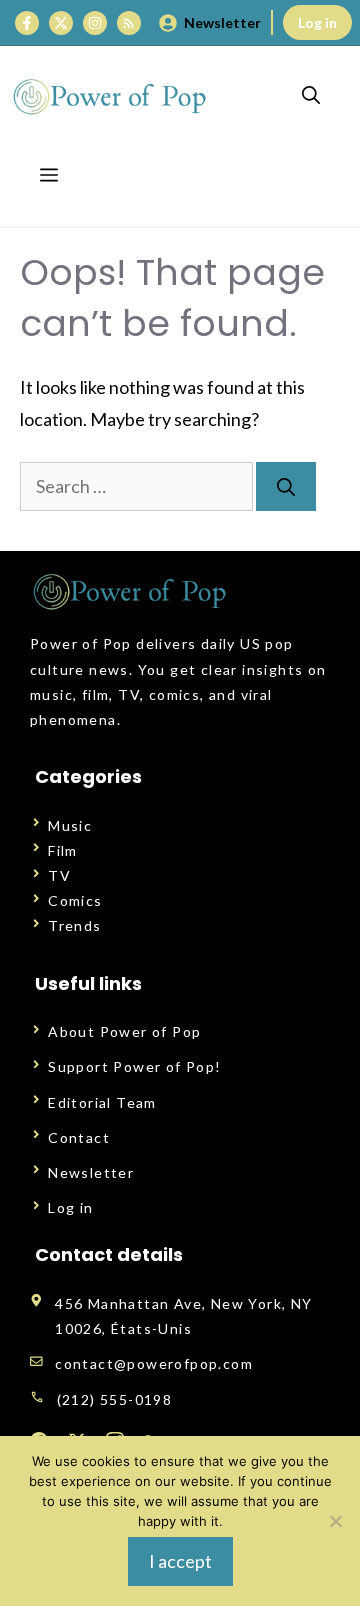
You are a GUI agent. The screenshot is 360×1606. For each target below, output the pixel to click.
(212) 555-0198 (115, 1399)
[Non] (335, 1521)
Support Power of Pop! (134, 1066)
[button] (311, 96)
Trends (74, 925)
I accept (180, 1561)
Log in (317, 22)
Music (70, 825)
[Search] (286, 486)
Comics (75, 900)
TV (59, 875)
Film (63, 850)
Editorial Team (102, 1102)
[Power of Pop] (110, 96)
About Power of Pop (124, 1031)
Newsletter (222, 22)
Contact (79, 1137)
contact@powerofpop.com (154, 1363)
